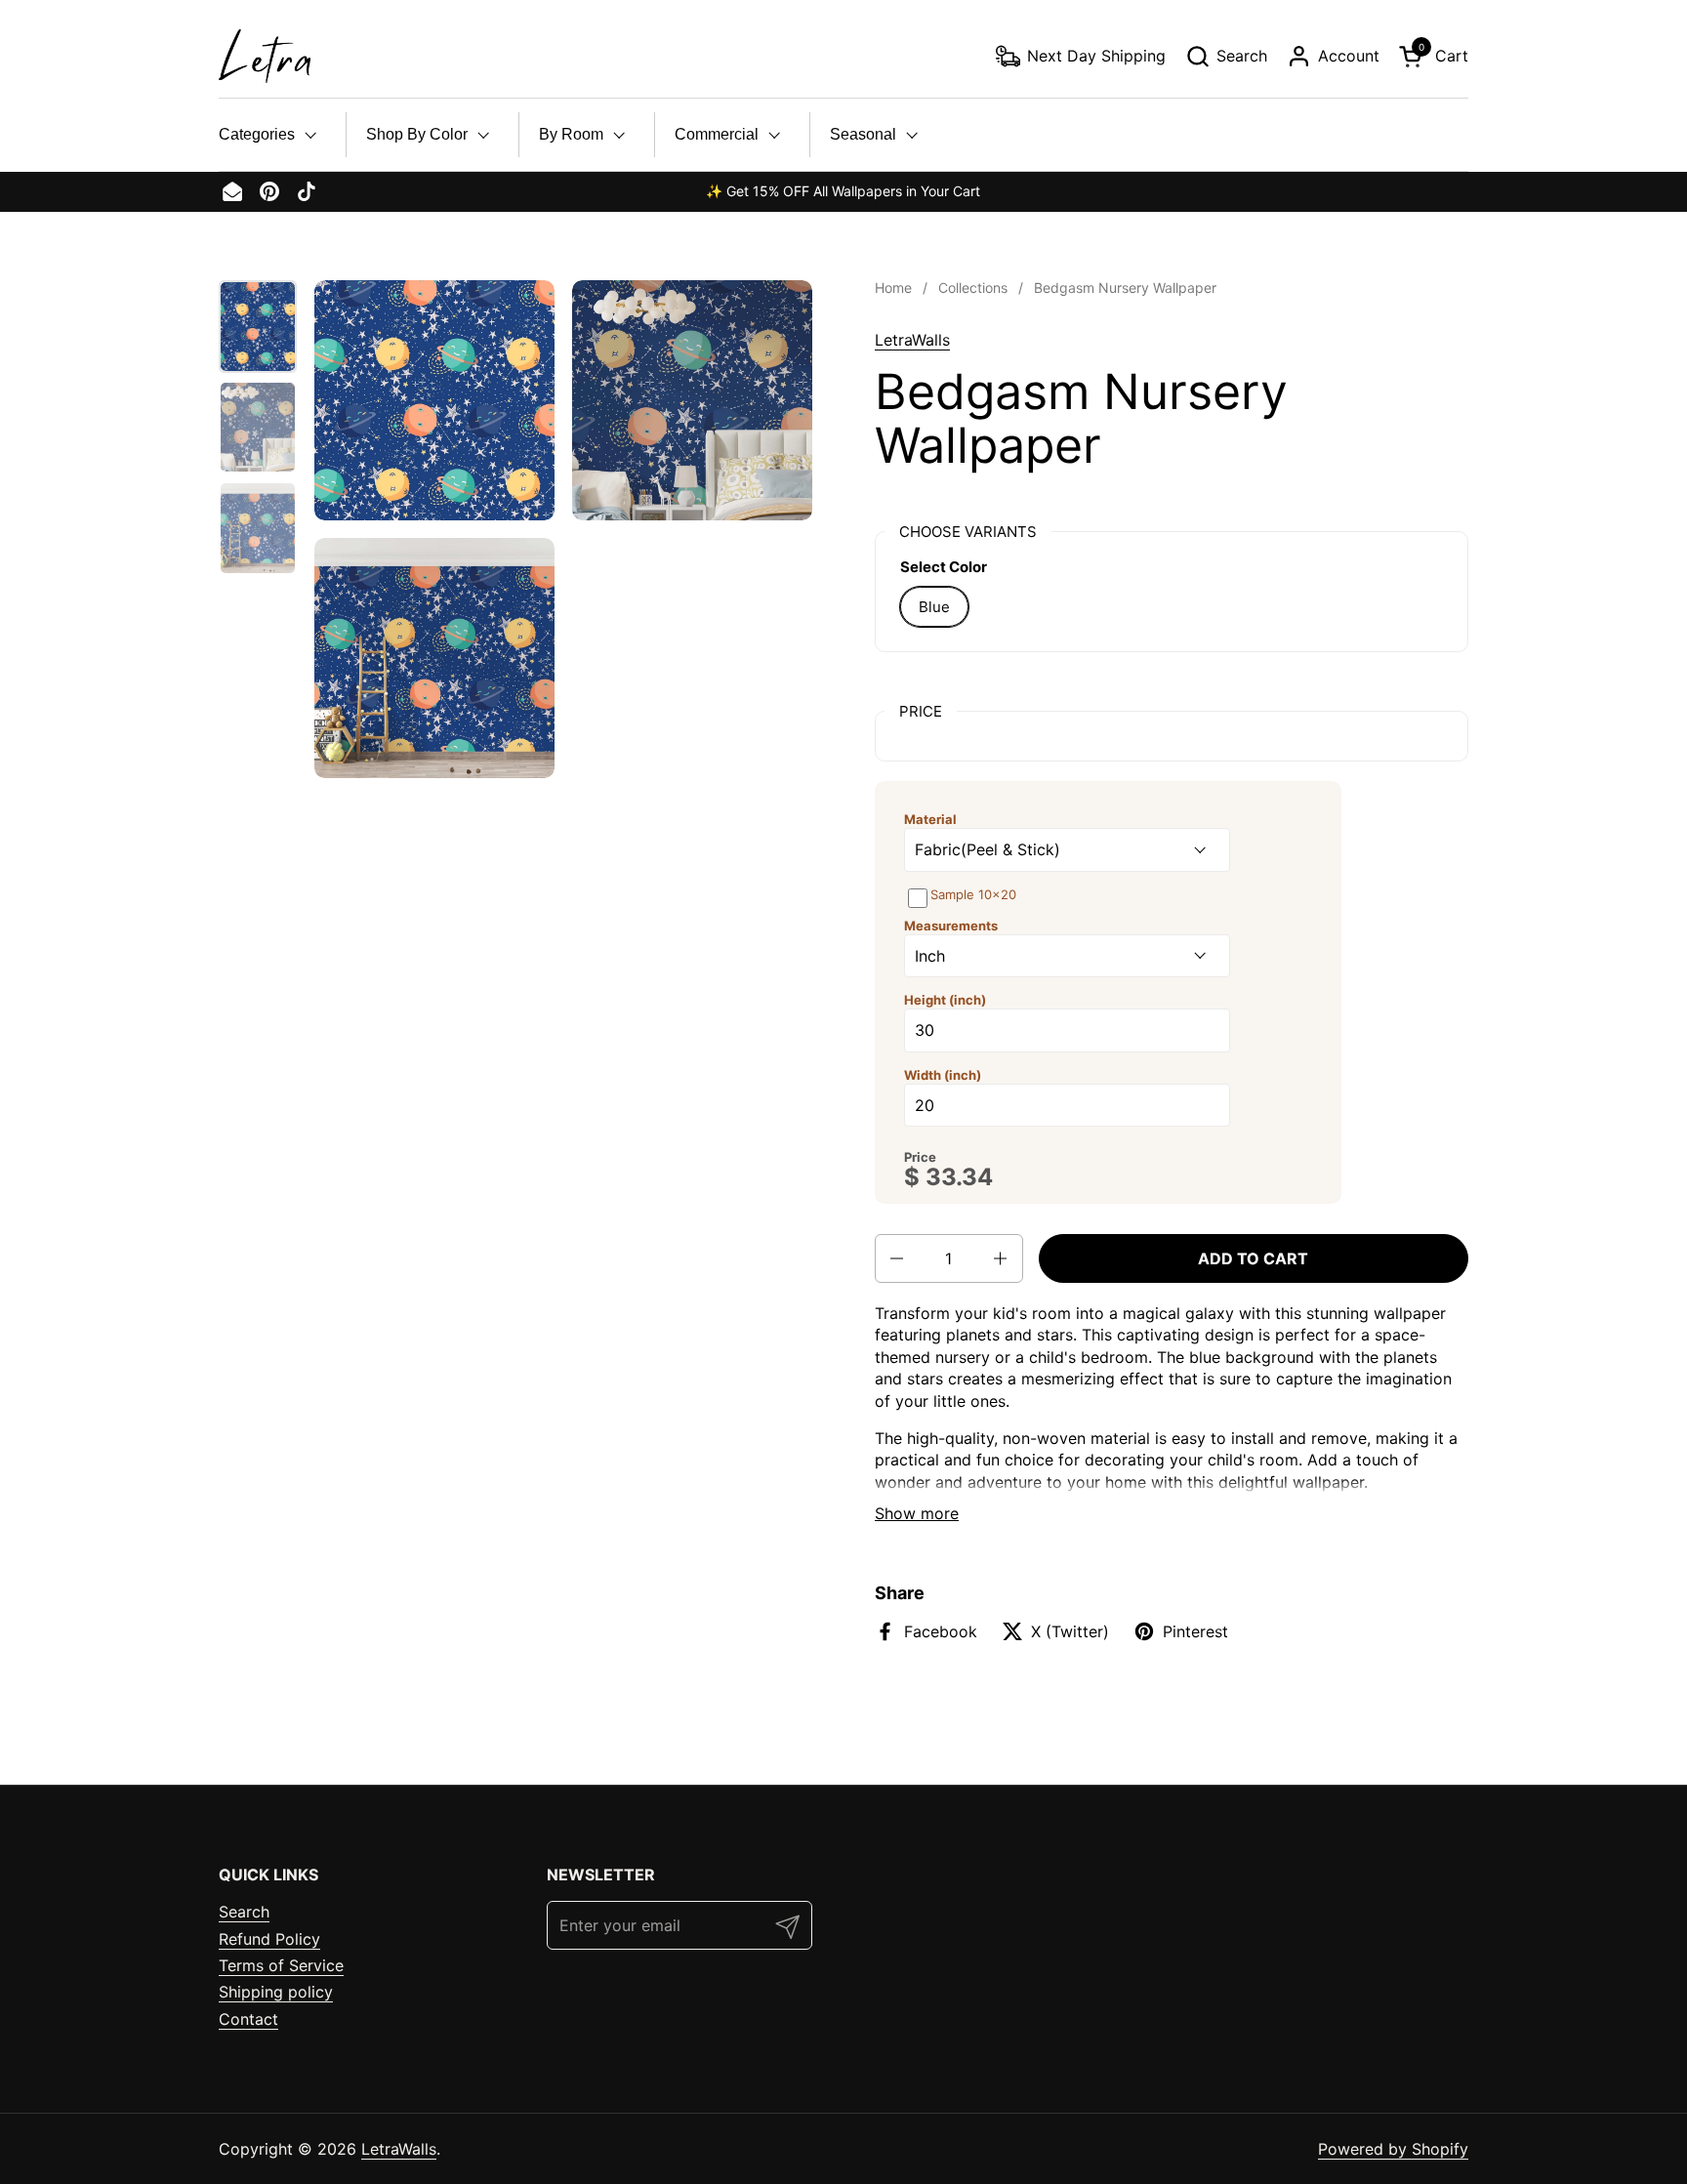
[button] (1226, 56)
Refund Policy (269, 1939)
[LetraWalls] (265, 56)
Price (920, 1157)
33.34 (959, 1177)
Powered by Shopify (1393, 2149)
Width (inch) (943, 1075)
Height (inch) (945, 1000)
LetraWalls (912, 340)
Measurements (951, 926)
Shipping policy (276, 1992)
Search (244, 1912)
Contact (248, 2019)
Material (930, 819)
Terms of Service (281, 1965)
